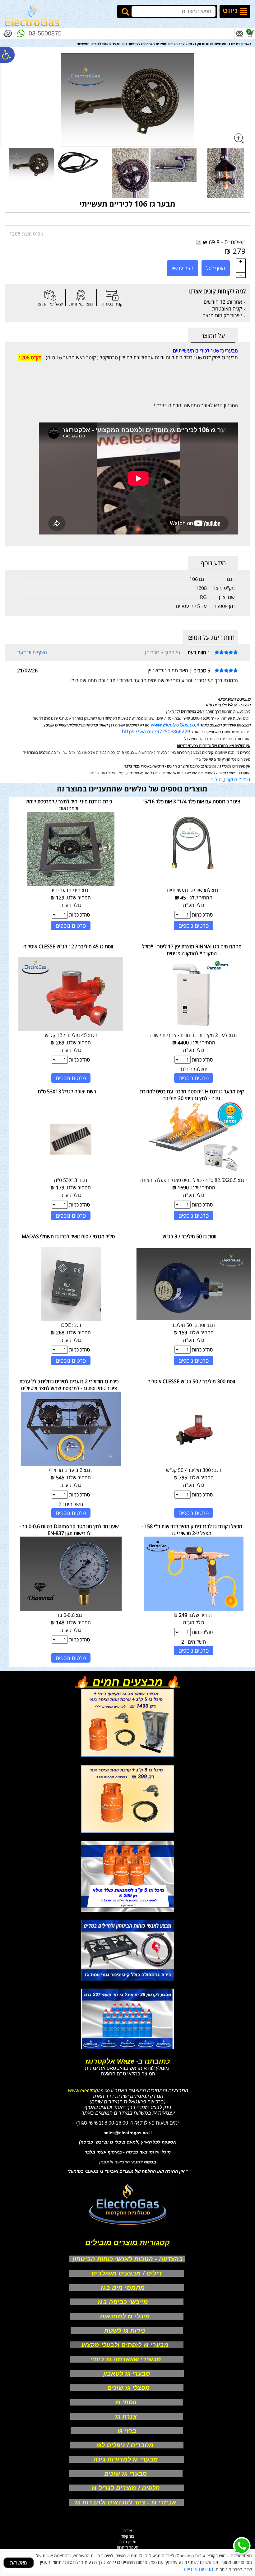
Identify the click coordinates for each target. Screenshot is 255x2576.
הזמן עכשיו (183, 268)
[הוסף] (241, 261)
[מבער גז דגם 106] (31, 164)
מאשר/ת (19, 2563)
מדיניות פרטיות (198, 2569)
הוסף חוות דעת (32, 652)
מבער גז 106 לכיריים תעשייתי (127, 204)
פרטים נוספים (194, 926)
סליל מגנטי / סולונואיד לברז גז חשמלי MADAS (68, 1236)
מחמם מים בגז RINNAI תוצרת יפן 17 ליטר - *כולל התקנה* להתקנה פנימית (192, 950)
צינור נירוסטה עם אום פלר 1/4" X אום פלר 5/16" (191, 801)
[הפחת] (241, 275)
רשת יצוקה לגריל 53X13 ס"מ (67, 1091)
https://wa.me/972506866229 (156, 731)
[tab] (213, 336)
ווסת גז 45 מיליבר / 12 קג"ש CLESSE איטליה (68, 946)
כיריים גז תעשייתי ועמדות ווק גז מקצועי (211, 44)
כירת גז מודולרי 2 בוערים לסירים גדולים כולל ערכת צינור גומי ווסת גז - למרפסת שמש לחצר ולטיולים (69, 1385)
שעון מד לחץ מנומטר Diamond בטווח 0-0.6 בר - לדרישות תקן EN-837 (69, 1530)
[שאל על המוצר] (50, 295)
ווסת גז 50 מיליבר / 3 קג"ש (190, 1236)
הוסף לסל (216, 268)
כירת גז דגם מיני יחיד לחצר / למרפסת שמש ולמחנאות (69, 805)
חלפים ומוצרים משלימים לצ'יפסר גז (151, 44)
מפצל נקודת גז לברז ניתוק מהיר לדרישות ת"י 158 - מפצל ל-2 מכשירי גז (192, 1530)
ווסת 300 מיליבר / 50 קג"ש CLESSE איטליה (191, 1381)
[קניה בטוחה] (112, 295)
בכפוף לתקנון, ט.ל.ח (230, 779)
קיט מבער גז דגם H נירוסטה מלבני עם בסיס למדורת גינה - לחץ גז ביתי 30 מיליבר (192, 1095)
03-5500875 (45, 33)
